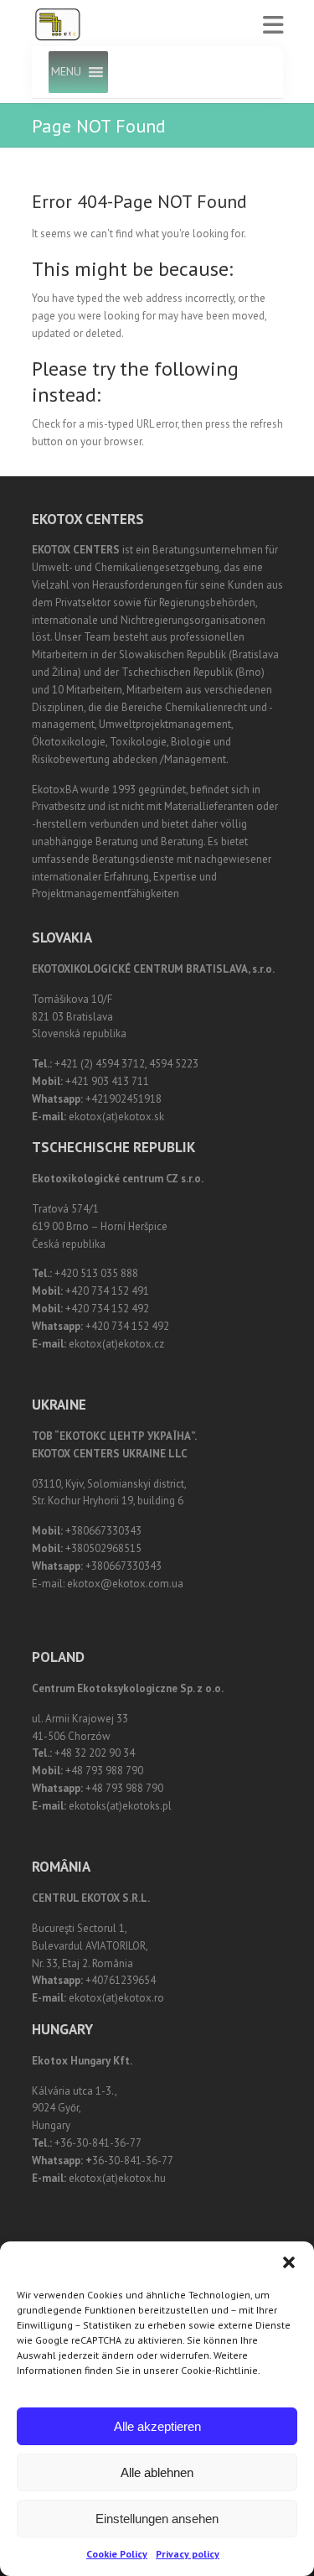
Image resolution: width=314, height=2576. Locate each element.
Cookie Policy (117, 2554)
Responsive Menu (273, 26)
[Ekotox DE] (58, 25)
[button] (289, 2262)
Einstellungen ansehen (157, 2519)
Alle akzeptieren (157, 2426)
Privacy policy (188, 2554)
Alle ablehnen (157, 2472)
